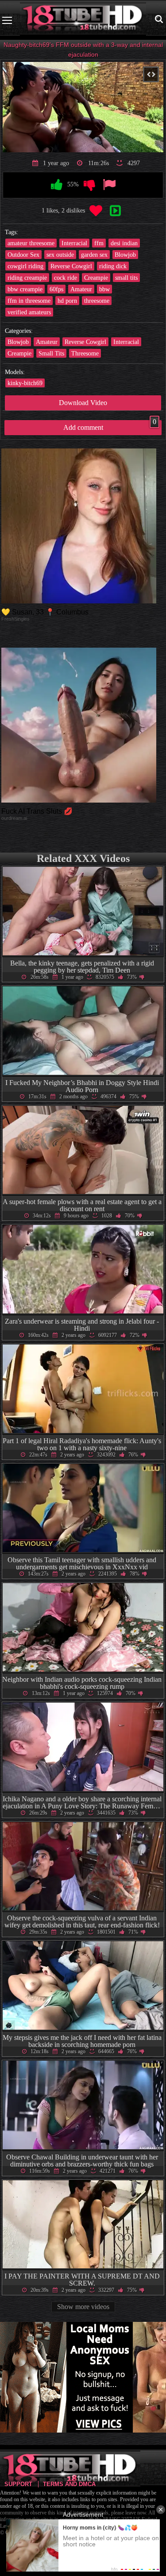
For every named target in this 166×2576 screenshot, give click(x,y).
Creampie (96, 278)
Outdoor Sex (23, 255)
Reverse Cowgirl (71, 266)
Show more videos (83, 2307)
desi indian (124, 243)
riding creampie (27, 278)
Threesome (85, 353)
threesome (97, 301)
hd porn (67, 301)
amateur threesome (31, 243)
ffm (99, 243)
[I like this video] (57, 185)
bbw (104, 289)
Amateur (81, 289)
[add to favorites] (96, 211)
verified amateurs (29, 312)
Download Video (83, 403)
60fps (56, 289)
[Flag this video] (109, 185)
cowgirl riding (25, 266)
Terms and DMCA (69, 2484)
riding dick (113, 266)
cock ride (66, 278)
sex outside (60, 255)
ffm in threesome (29, 301)
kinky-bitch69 (25, 383)
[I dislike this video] (89, 185)
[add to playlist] (116, 211)
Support (18, 2484)
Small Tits (51, 353)
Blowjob (125, 255)
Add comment (110, 426)
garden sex (94, 255)
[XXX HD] (83, 20)
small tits (126, 278)
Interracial (74, 243)
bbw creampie (25, 289)
